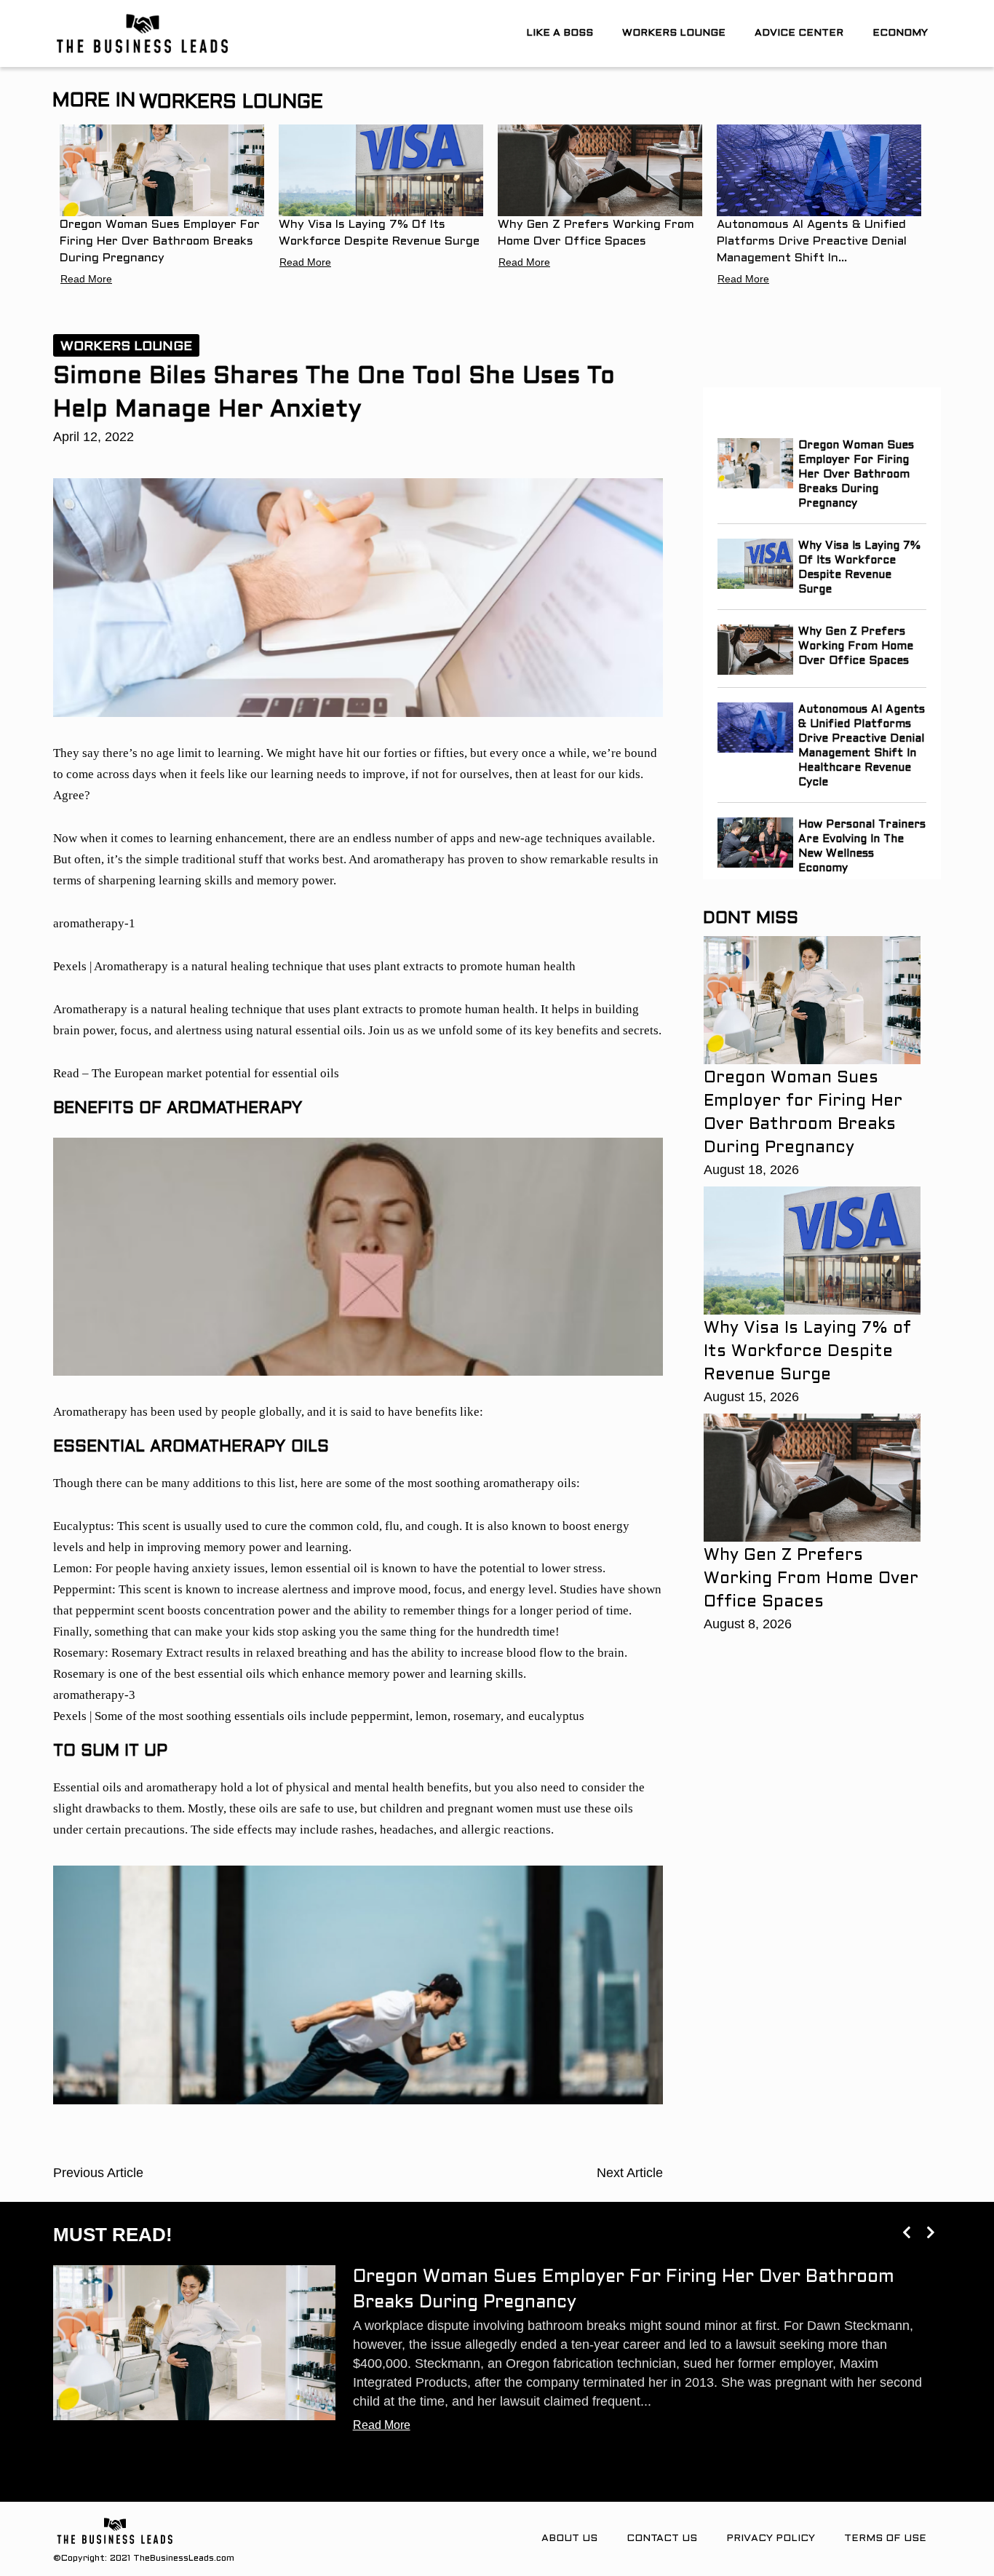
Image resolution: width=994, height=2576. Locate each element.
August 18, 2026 (751, 1170)
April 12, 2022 (94, 437)
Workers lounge (674, 33)
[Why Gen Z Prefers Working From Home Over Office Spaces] (600, 170)
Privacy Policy (771, 2539)
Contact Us (662, 2539)
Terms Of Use (885, 2539)
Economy (900, 33)
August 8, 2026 (748, 1624)
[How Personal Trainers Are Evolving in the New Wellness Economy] (756, 843)
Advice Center (799, 33)
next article (630, 2173)
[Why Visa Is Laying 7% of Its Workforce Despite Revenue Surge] (381, 170)
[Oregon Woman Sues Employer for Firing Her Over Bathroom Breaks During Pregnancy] (162, 170)
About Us (569, 2539)
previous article (98, 2173)
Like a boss (560, 33)
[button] (906, 2232)
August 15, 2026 (751, 1397)
